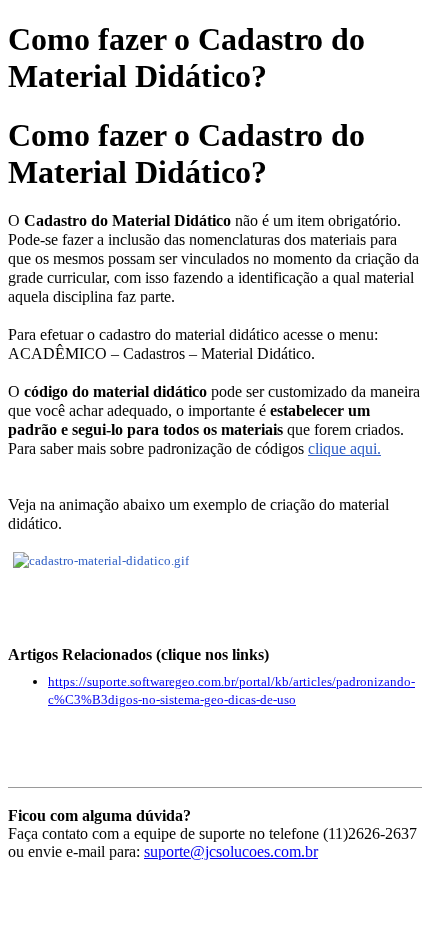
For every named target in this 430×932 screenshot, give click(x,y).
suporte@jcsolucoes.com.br (231, 851)
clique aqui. (344, 448)
